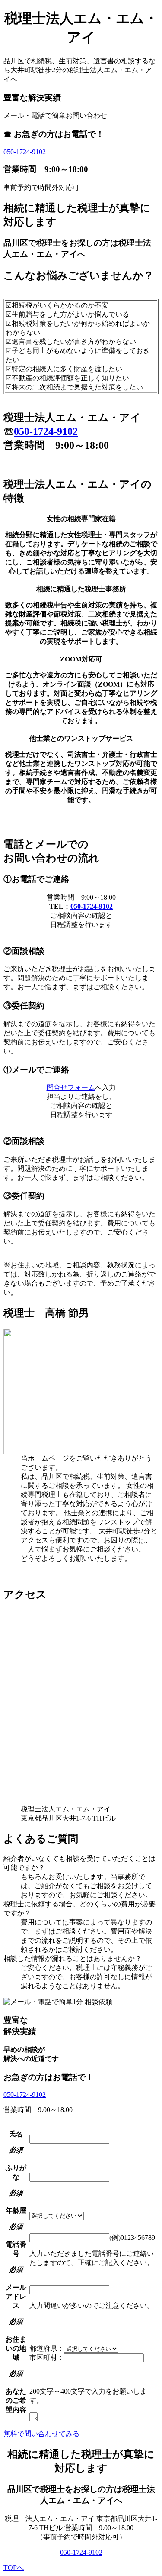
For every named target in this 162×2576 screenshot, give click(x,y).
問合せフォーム (71, 1087)
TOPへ (14, 2568)
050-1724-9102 (25, 152)
